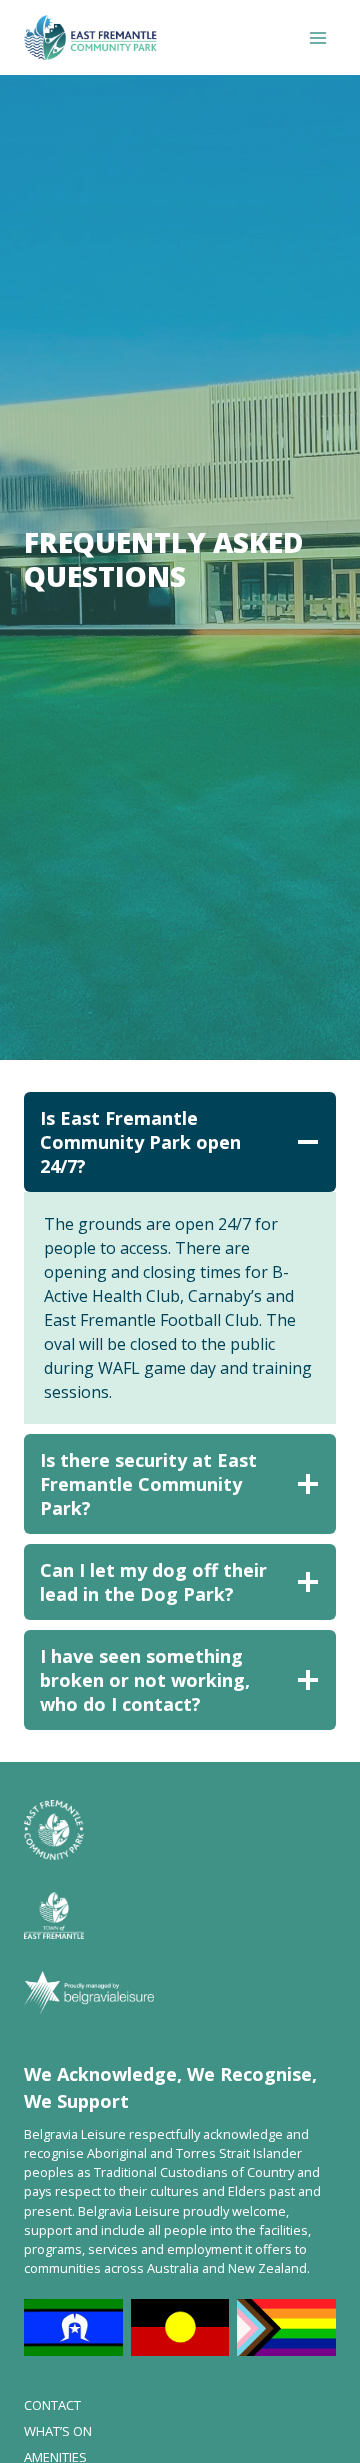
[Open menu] (317, 37)
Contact (52, 2405)
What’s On (58, 2431)
